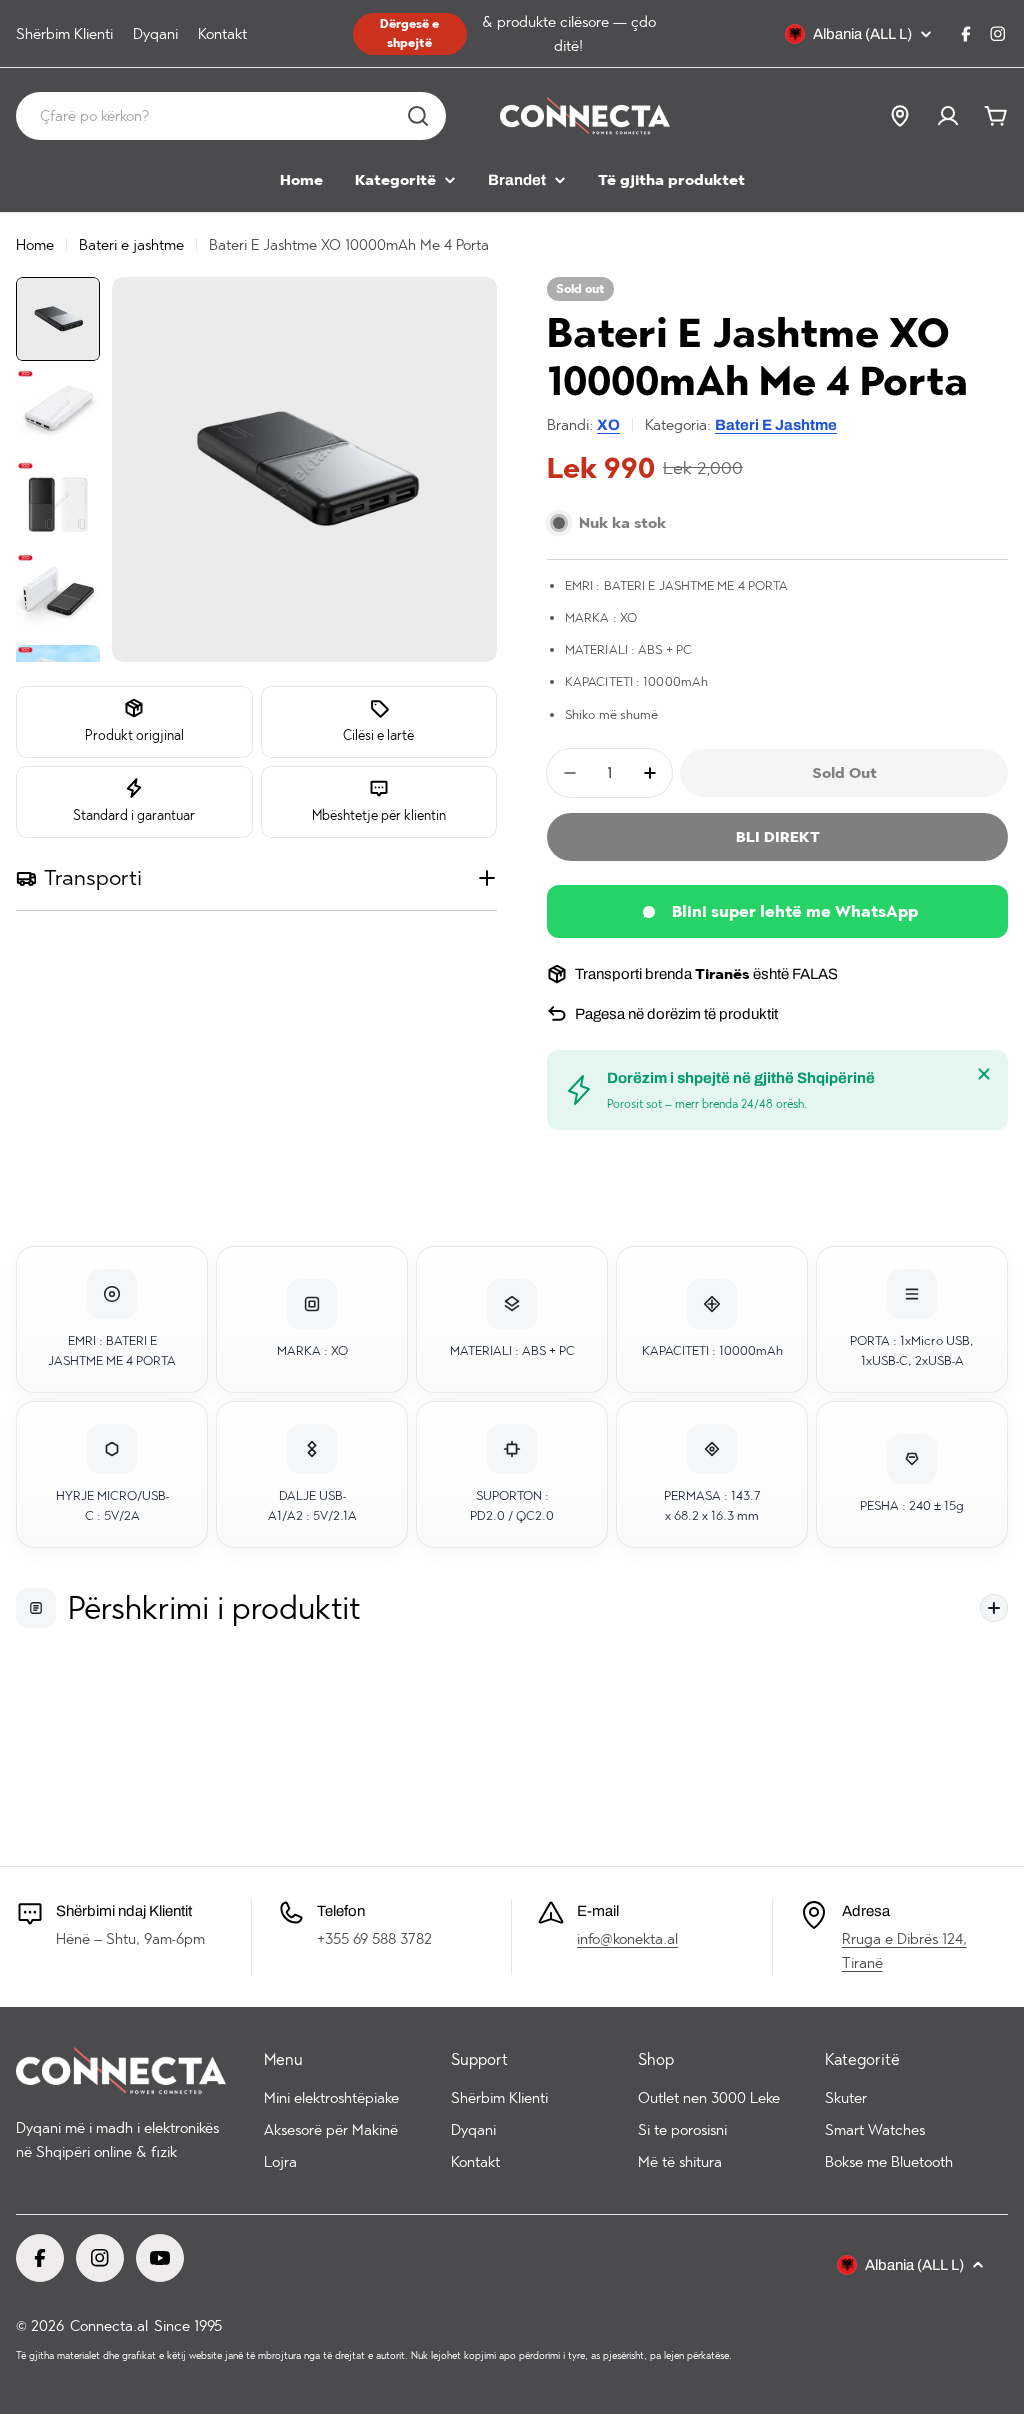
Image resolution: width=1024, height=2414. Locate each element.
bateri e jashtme (776, 425)
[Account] (948, 116)
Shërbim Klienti (64, 34)
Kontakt (222, 34)
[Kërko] (418, 116)
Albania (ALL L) (862, 34)
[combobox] (231, 116)
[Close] (984, 1074)
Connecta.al (109, 2326)
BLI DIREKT (778, 837)
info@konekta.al (627, 1939)
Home (35, 245)
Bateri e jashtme (131, 245)
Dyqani (155, 34)
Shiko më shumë (611, 714)
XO (608, 425)
